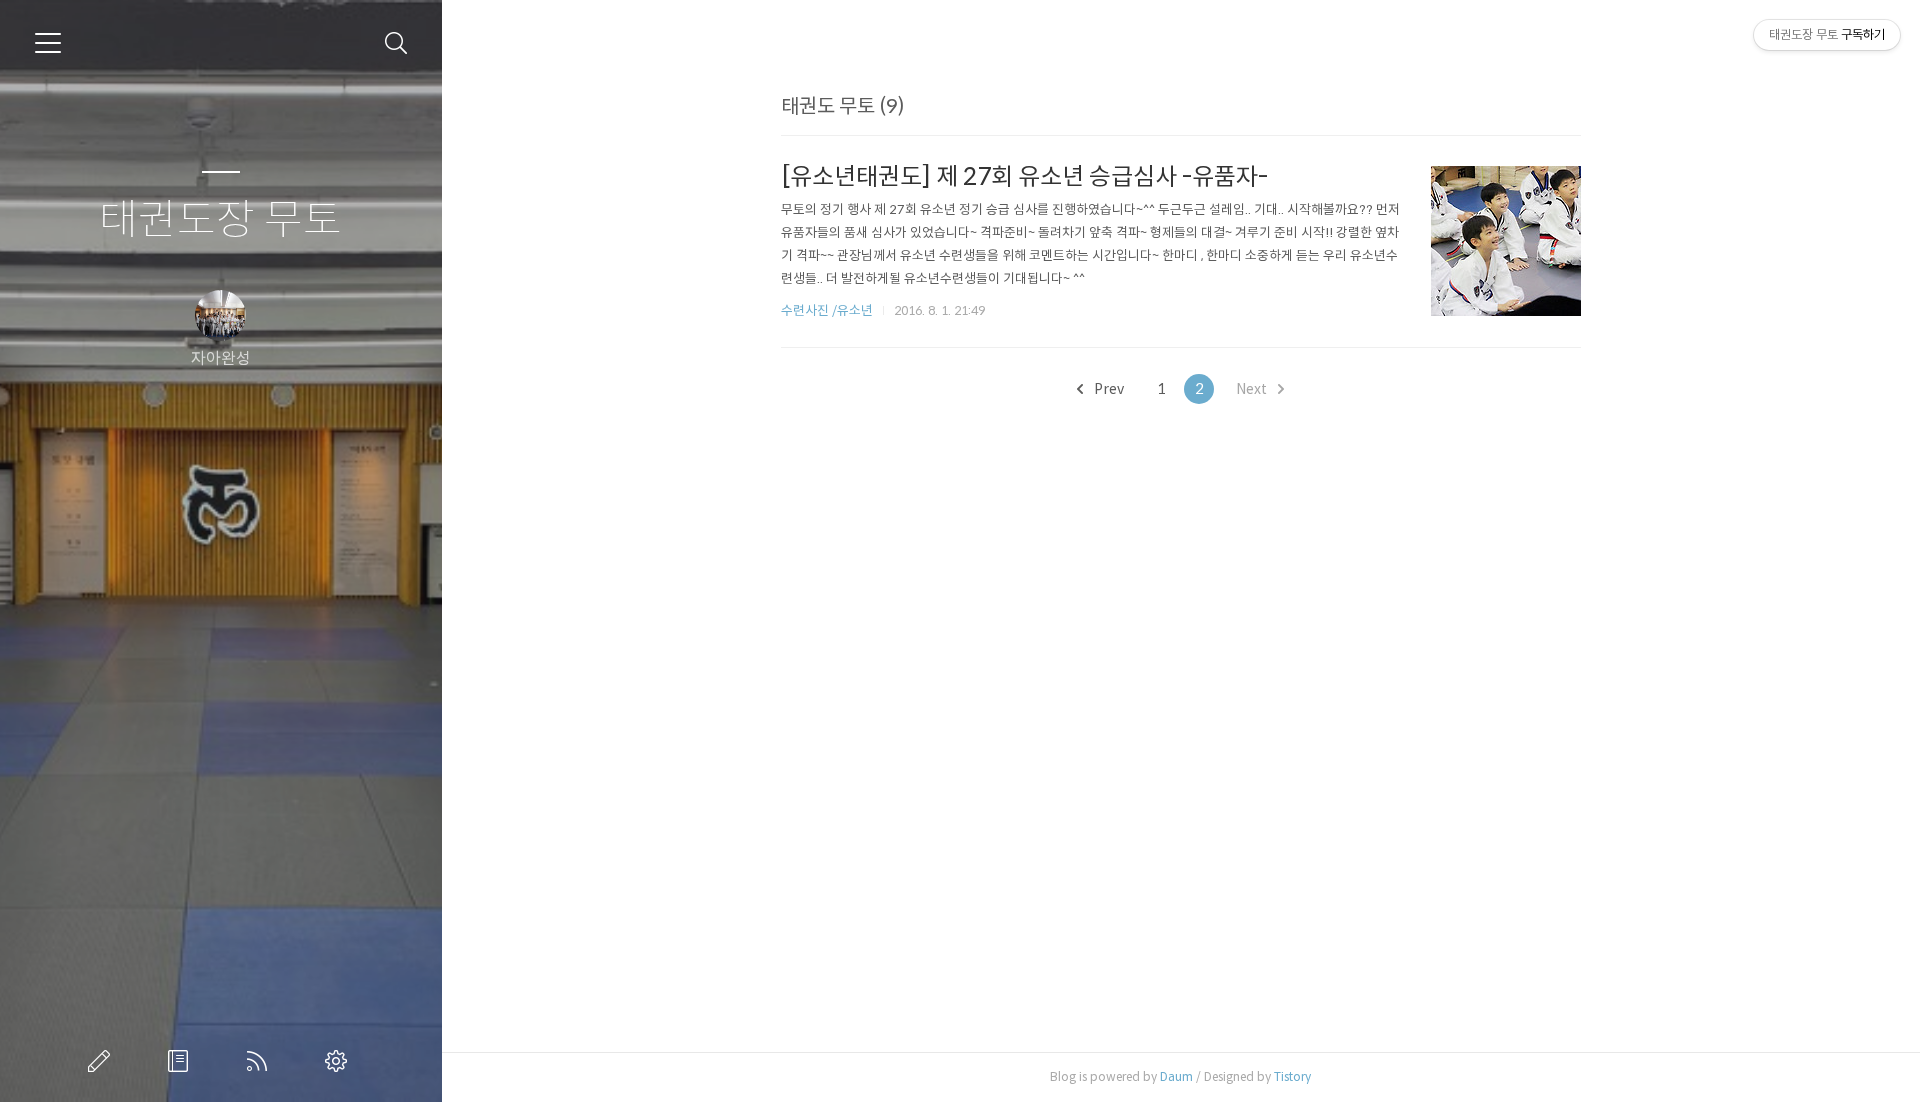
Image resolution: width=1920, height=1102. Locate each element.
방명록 (182, 1061)
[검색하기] (396, 43)
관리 (340, 1061)
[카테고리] (48, 43)
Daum (1176, 1076)
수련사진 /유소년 (827, 310)
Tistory (1292, 1076)
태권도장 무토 (220, 220)
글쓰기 (103, 1061)
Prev (1107, 389)
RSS (261, 1061)
